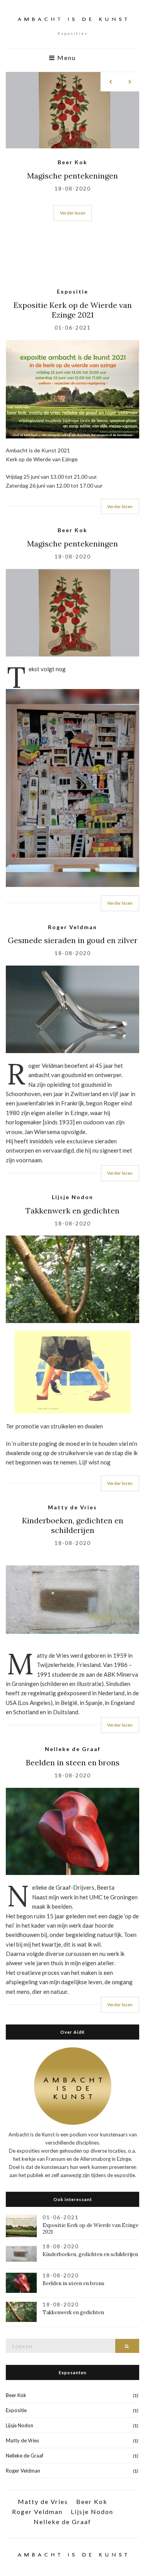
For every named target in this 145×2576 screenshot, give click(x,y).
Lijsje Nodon (72, 162)
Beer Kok (72, 530)
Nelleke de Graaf (73, 1749)
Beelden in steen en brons (73, 1762)
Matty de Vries (72, 1507)
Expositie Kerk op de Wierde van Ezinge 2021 (73, 310)
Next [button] (130, 82)
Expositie (72, 291)
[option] (72, 151)
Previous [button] (110, 82)
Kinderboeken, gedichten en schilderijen (73, 1525)
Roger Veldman (72, 927)
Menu (66, 58)
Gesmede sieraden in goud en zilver (73, 940)
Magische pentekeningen (72, 544)
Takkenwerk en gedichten (72, 176)
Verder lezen (73, 247)
